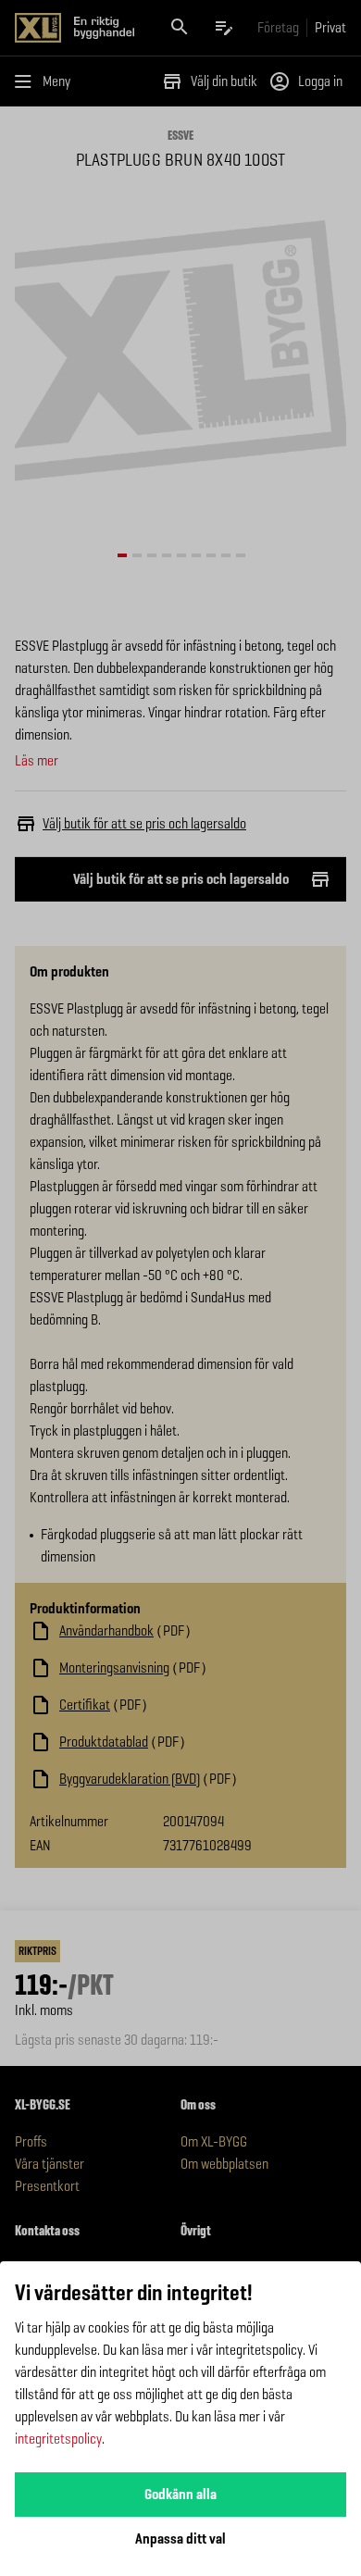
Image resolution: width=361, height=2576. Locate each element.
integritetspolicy (58, 2439)
